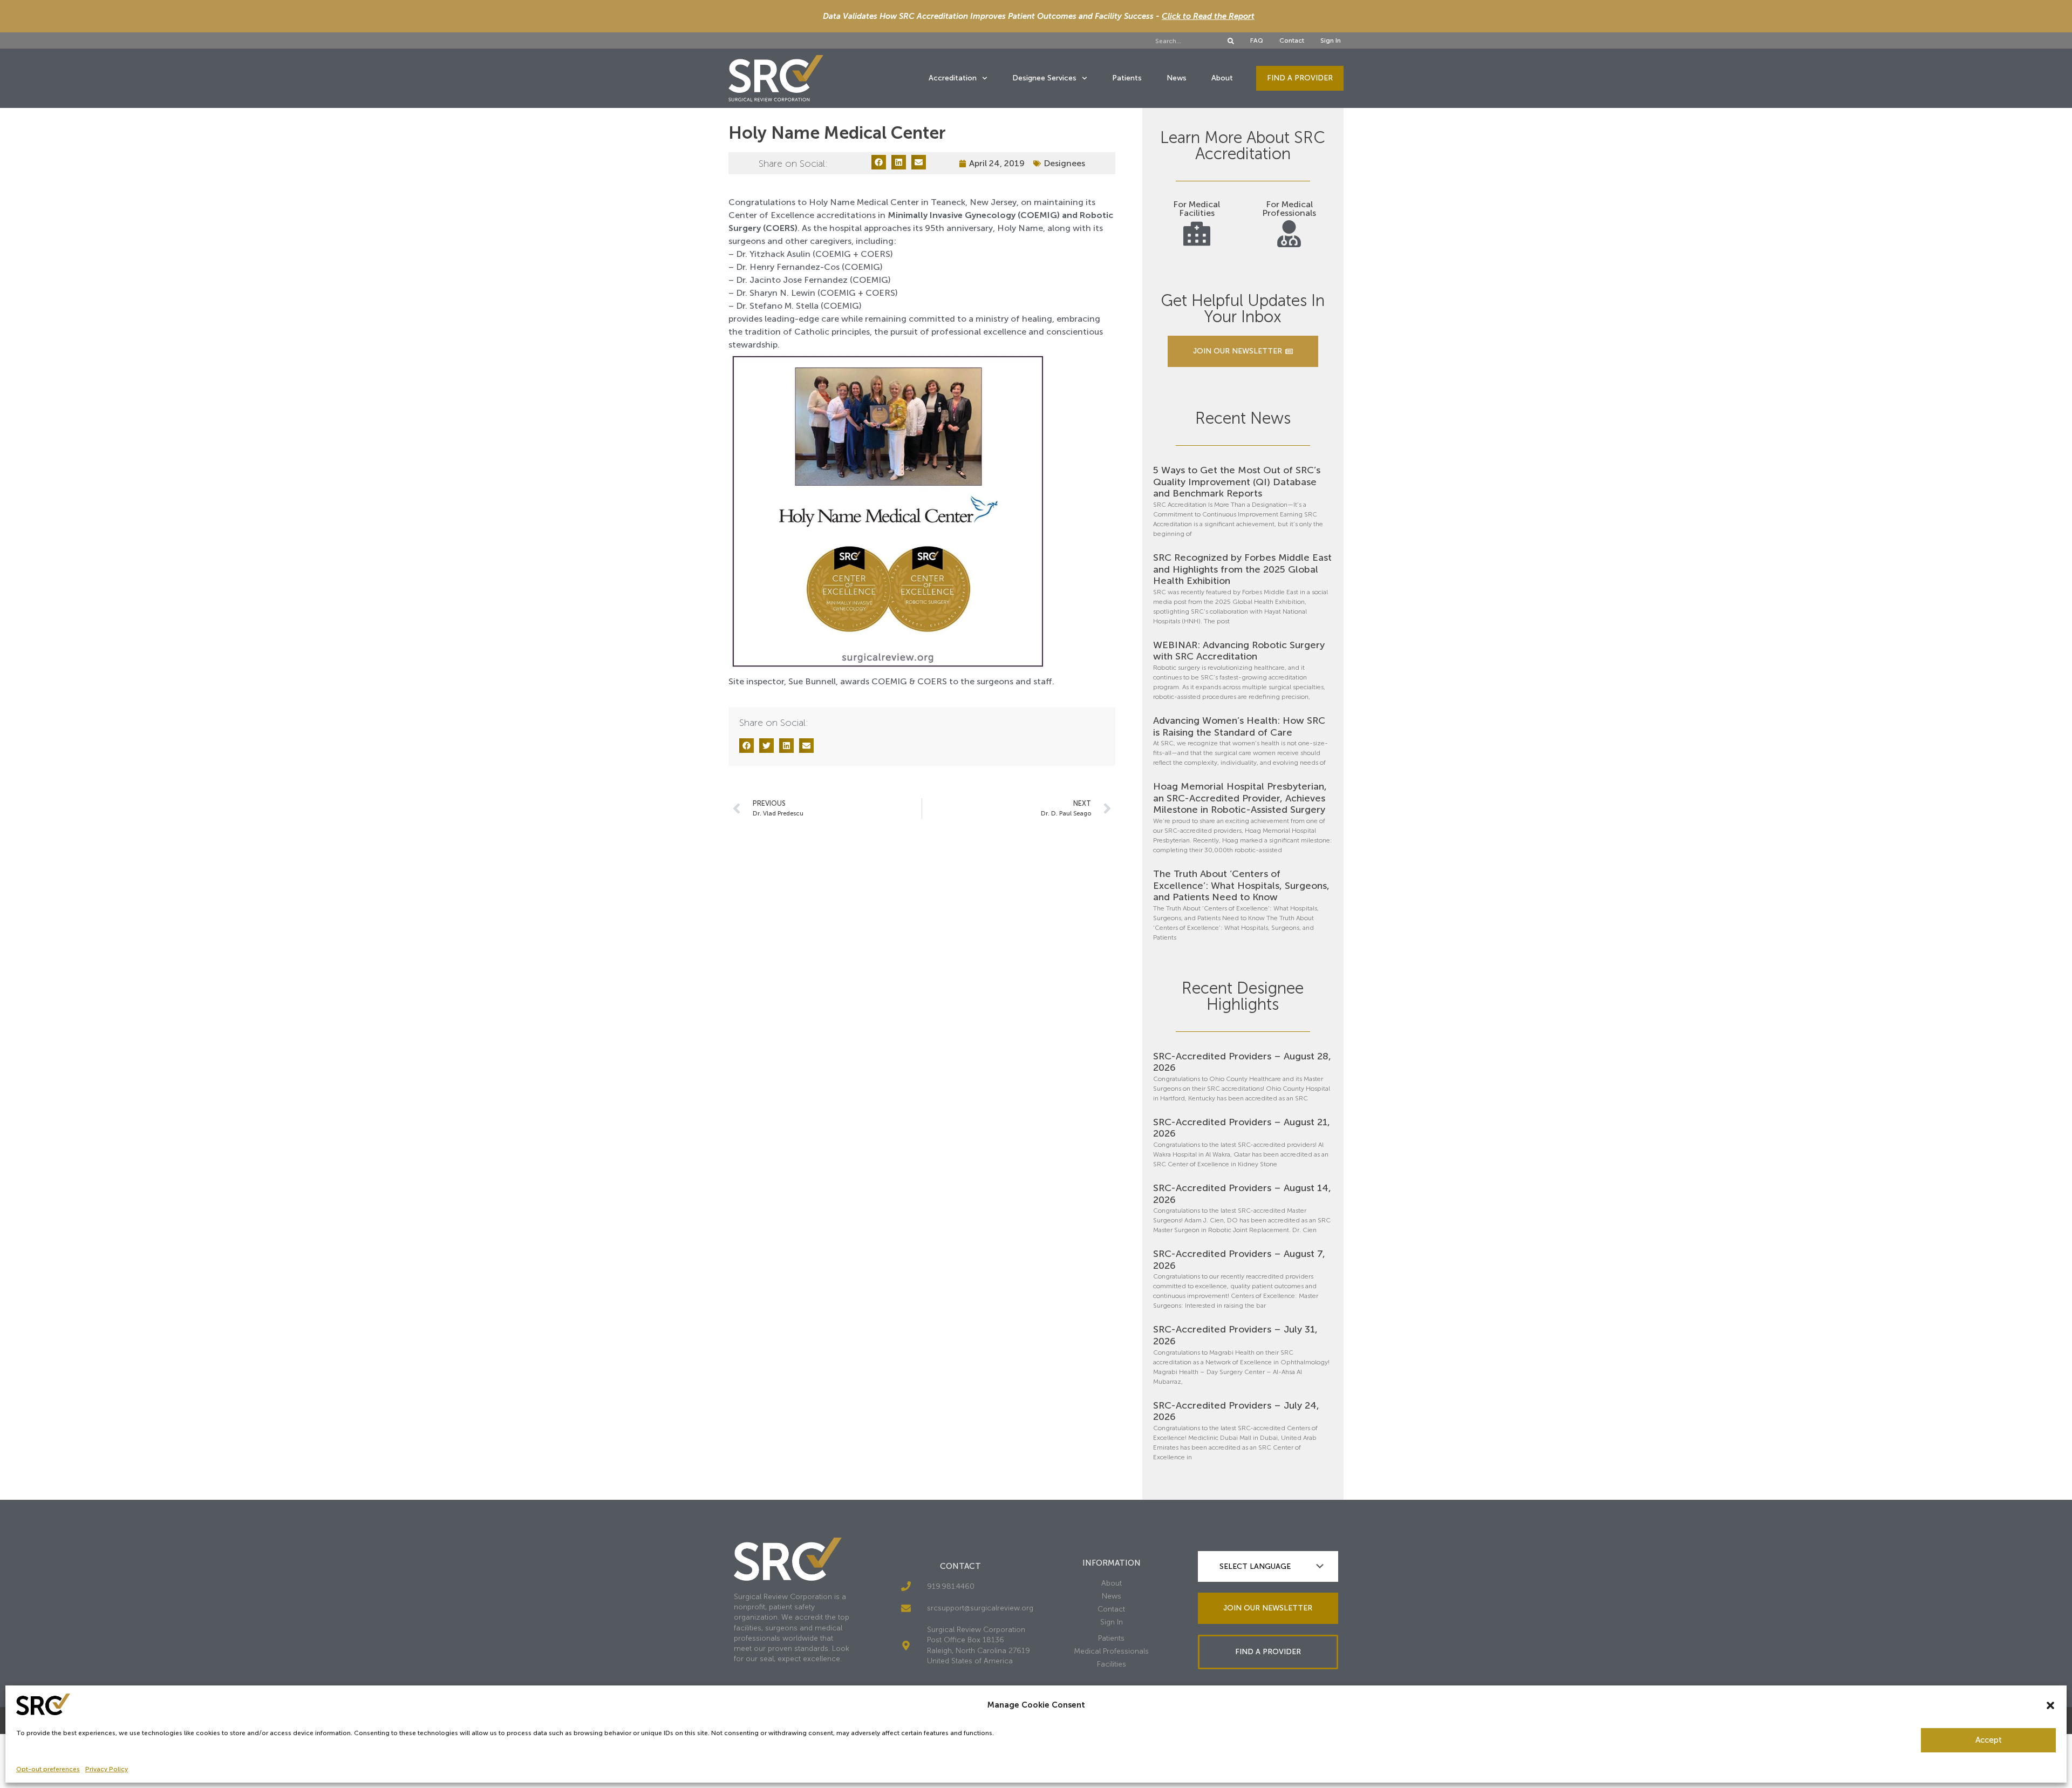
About (1222, 78)
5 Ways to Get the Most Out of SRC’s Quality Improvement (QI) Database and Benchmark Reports (1237, 482)
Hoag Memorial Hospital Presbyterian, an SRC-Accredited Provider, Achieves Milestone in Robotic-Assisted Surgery (1240, 798)
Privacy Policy (107, 1769)
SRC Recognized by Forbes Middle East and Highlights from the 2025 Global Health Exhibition (1242, 569)
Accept (1989, 1740)
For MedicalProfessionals (1289, 209)
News (1177, 78)
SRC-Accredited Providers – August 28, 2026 (1242, 1062)
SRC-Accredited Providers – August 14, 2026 (1242, 1194)
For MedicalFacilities (1197, 209)
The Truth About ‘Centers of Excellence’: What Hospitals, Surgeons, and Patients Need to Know (1241, 885)
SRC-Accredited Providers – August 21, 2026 (1242, 1128)
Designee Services (1044, 78)
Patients (1127, 78)
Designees (1064, 163)
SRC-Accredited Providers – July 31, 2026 (1235, 1335)
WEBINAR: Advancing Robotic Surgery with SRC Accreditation (1239, 651)
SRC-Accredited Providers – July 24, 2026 (1236, 1411)
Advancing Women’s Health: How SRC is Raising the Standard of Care (1239, 726)
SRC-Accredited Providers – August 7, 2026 (1239, 1260)
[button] (2050, 1705)
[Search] (1231, 41)
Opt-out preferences (48, 1769)
